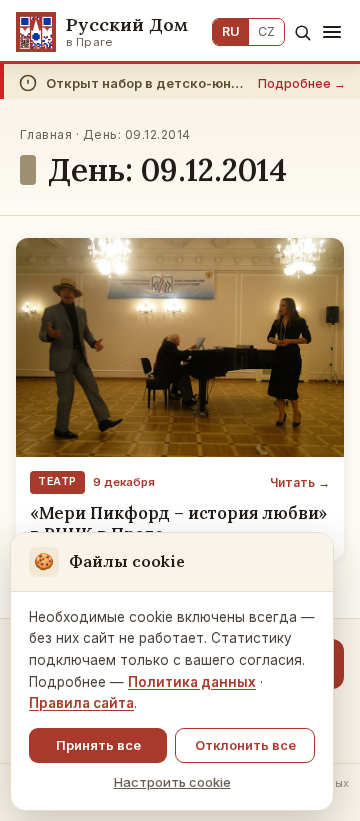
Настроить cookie (172, 782)
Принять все (98, 745)
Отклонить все (245, 745)
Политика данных (192, 682)
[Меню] (332, 32)
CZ (266, 31)
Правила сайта (81, 703)
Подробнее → (302, 83)
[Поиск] (302, 32)
